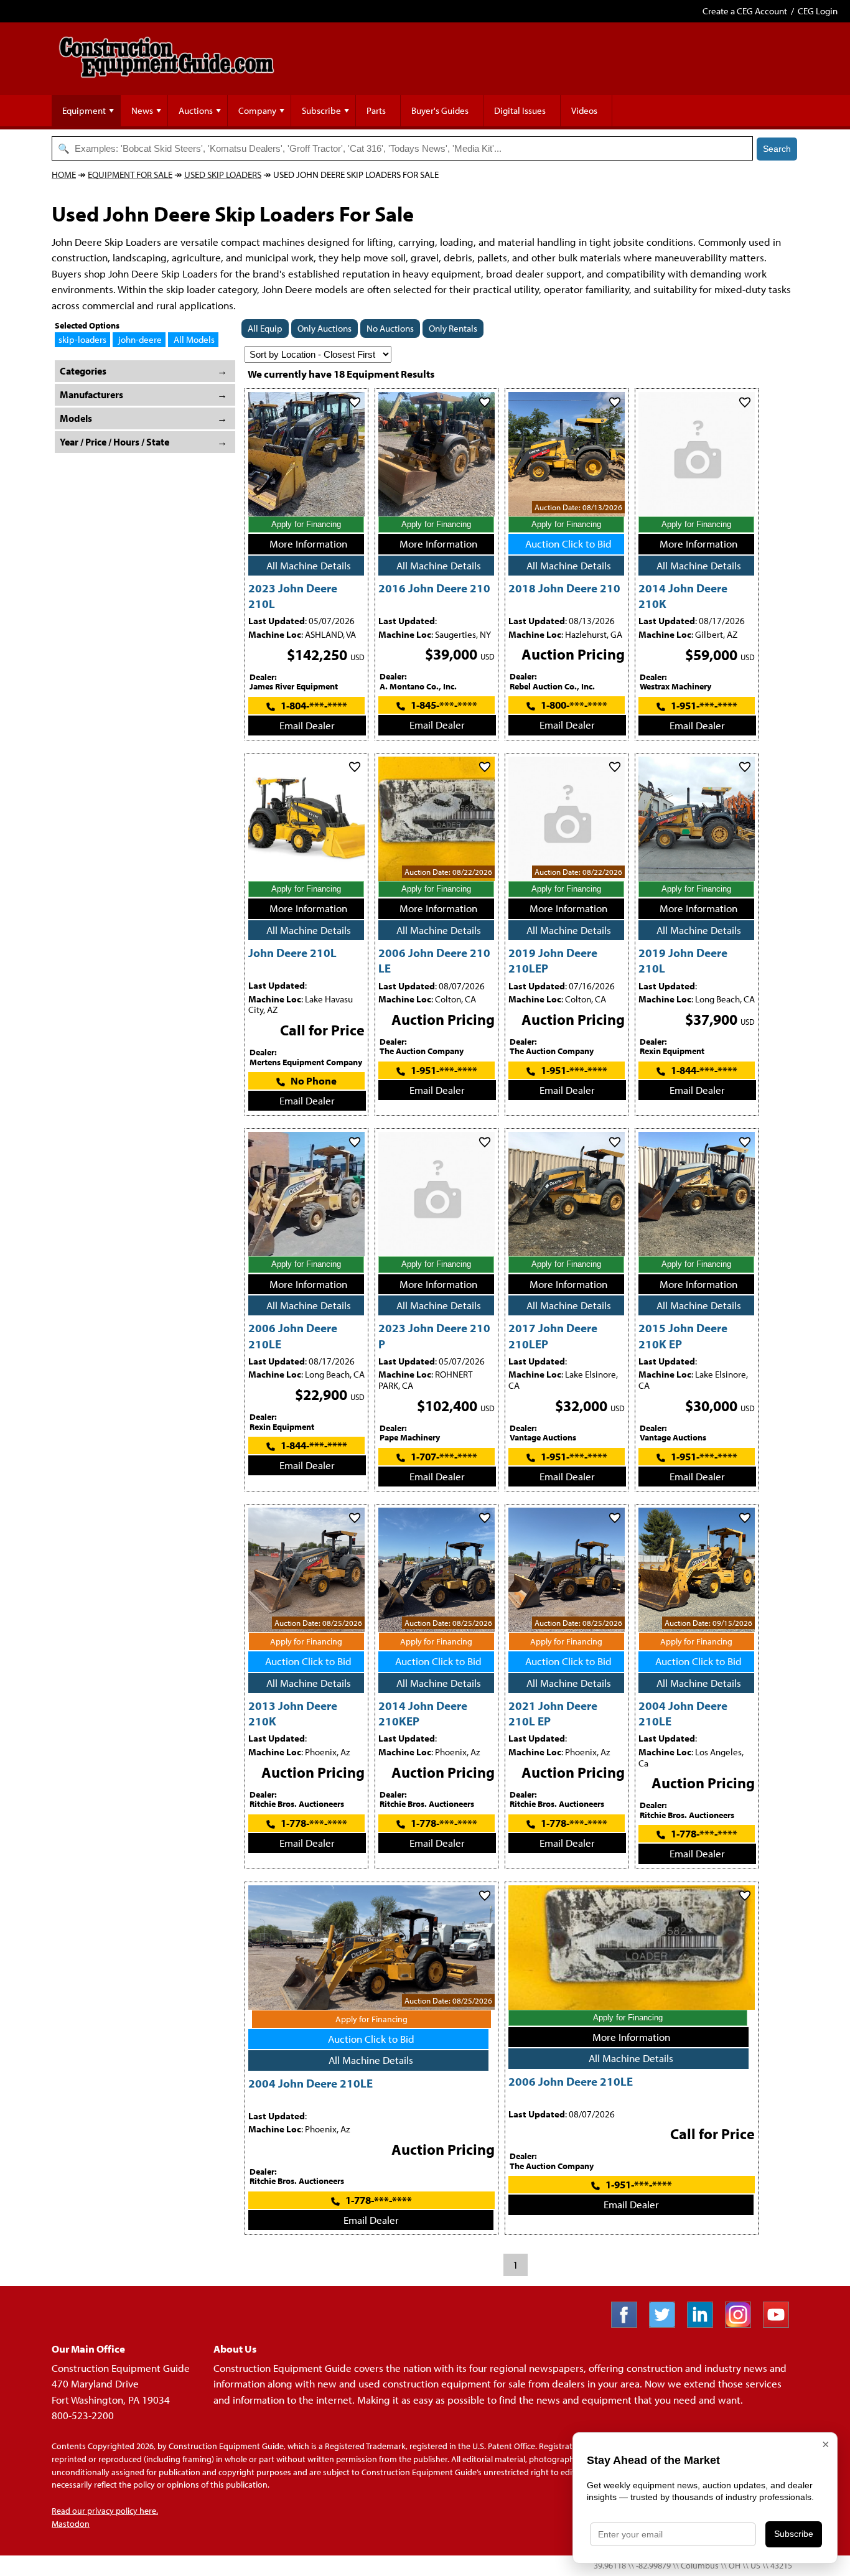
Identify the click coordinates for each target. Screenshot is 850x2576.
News (142, 110)
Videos (584, 110)
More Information (308, 544)
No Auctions (390, 328)
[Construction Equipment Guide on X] (667, 2324)
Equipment (84, 110)
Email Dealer (307, 725)
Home (64, 175)
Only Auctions (325, 328)
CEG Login (818, 11)
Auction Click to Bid (568, 544)
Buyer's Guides (440, 110)
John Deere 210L (292, 952)
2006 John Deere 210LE (571, 2081)
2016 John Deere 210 (434, 588)
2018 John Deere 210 (564, 588)
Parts (376, 110)
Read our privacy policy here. (105, 2511)
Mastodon (71, 2524)
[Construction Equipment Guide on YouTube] (781, 2324)
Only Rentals (453, 328)
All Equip (265, 328)
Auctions (196, 110)
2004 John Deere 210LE (311, 2083)
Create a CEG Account (745, 11)
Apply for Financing (306, 524)
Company (257, 110)
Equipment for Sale (130, 175)
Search (777, 149)
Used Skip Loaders (223, 175)
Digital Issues (520, 110)
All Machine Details (309, 565)
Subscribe (321, 110)
